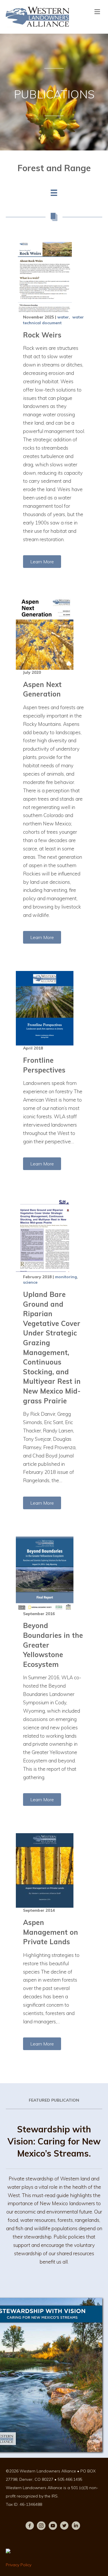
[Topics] (54, 193)
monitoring (66, 1277)
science (30, 1282)
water (63, 317)
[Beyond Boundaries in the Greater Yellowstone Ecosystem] (54, 1574)
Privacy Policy (19, 2565)
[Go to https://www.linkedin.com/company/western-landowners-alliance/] (76, 2527)
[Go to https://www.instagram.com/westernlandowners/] (41, 2527)
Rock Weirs (42, 335)
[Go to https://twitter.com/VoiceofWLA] (64, 2527)
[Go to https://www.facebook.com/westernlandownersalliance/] (30, 2527)
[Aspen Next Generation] (54, 632)
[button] (42, 562)
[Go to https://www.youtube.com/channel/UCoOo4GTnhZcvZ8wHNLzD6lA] (53, 2527)
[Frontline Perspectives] (54, 1008)
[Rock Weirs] (54, 277)
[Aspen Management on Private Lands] (54, 1870)
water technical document (53, 320)
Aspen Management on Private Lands (51, 1932)
